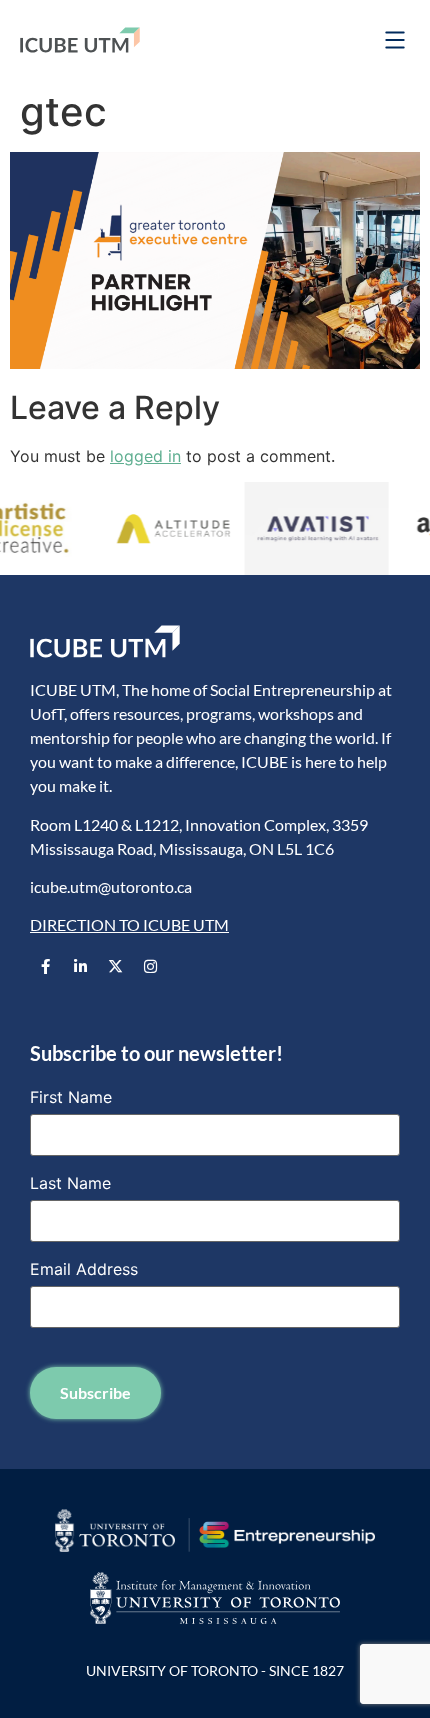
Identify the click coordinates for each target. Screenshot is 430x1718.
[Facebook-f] (45, 967)
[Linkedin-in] (80, 967)
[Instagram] (150, 967)
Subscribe (95, 1392)
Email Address (84, 1269)
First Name (71, 1097)
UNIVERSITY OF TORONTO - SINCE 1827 (215, 1670)
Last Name (70, 1183)
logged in (145, 456)
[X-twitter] (115, 967)
